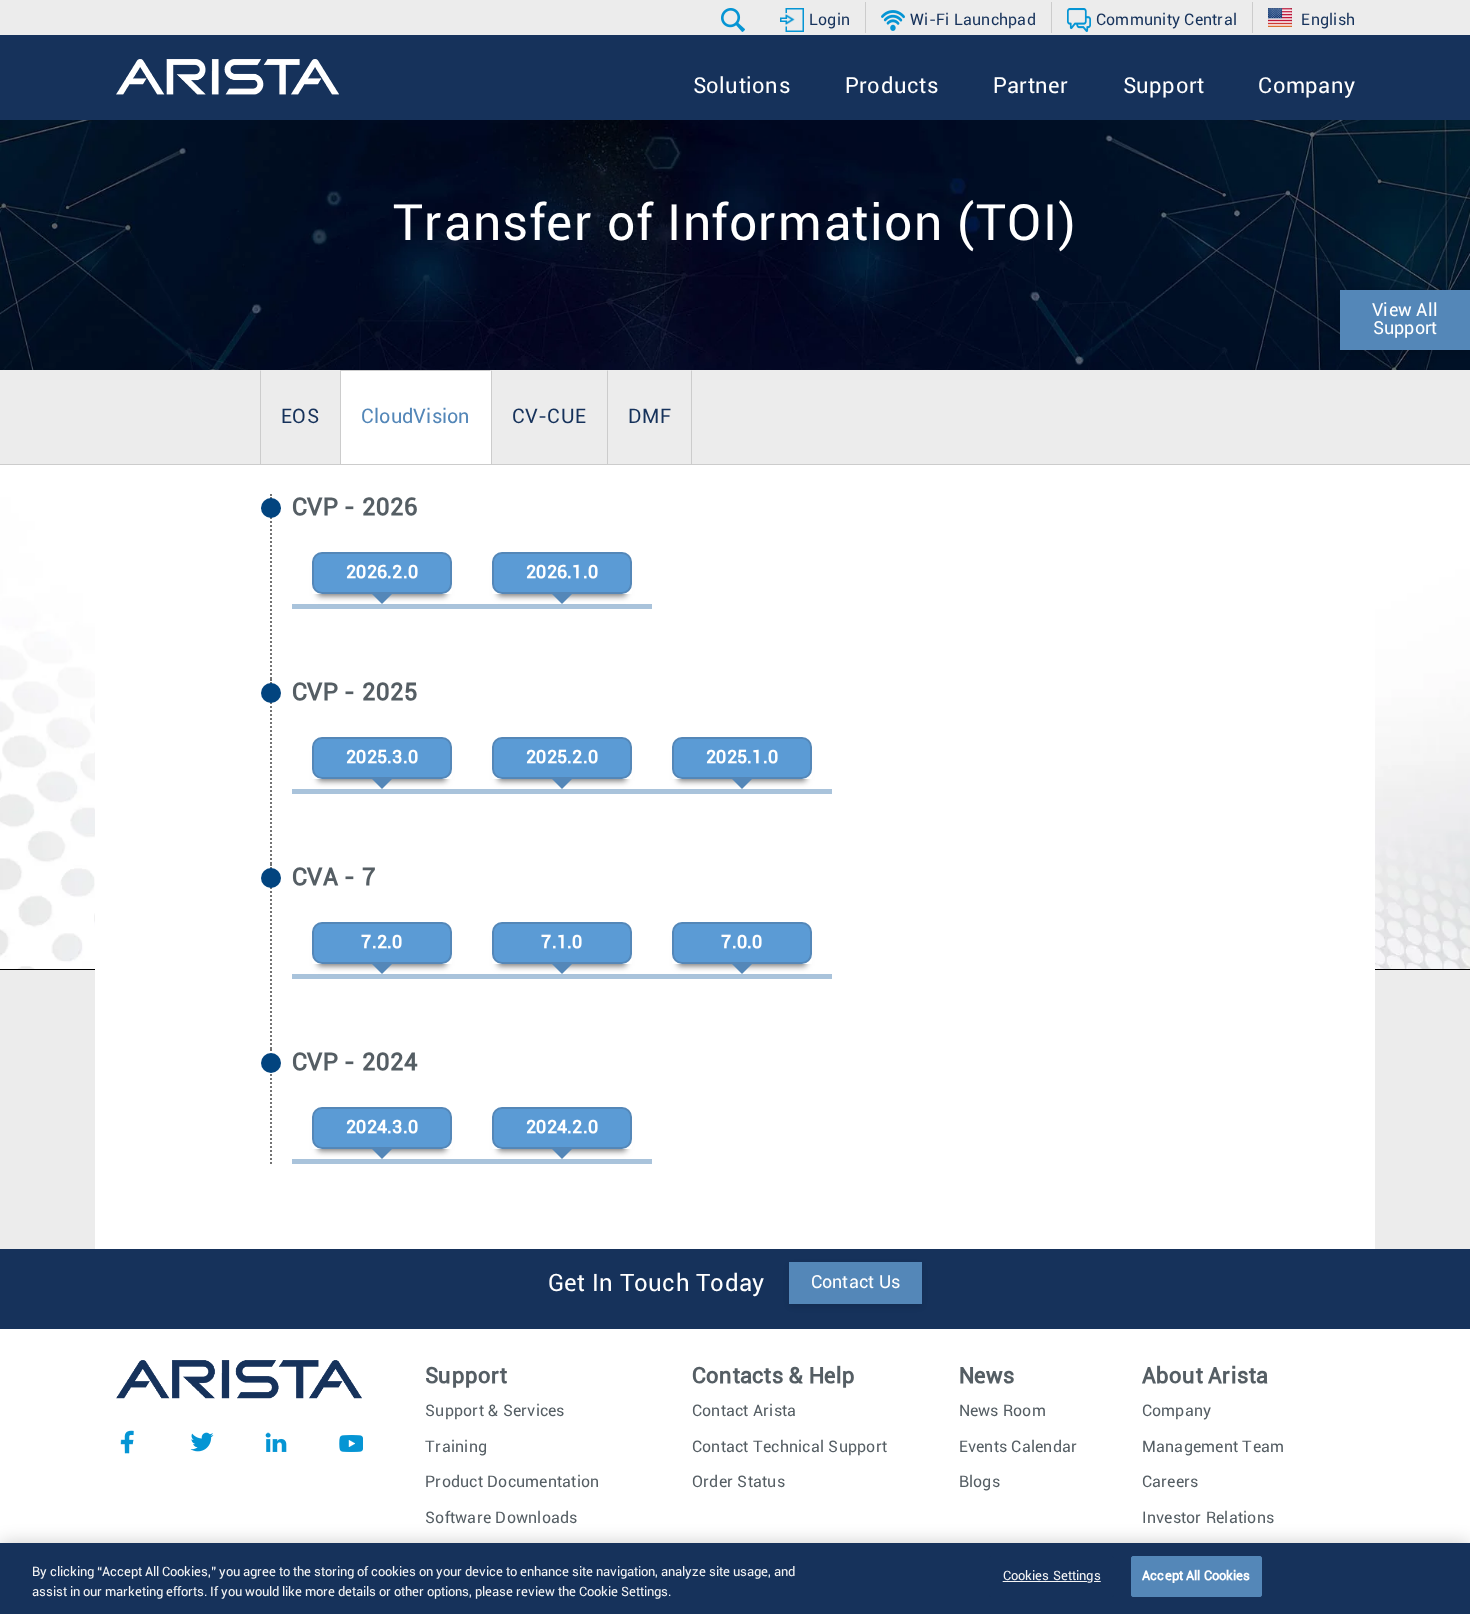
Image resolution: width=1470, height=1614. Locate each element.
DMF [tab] (649, 417)
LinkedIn (276, 1442)
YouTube (351, 1442)
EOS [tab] (300, 417)
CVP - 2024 (355, 1063)
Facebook (127, 1442)
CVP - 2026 (355, 508)
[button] (735, 20)
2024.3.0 (382, 1128)
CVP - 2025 (355, 693)
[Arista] (227, 77)
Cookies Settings (1052, 1576)
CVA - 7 (334, 878)
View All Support (1405, 320)
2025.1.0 (742, 758)
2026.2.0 (382, 573)
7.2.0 (381, 943)
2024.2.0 (562, 1128)
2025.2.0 (562, 758)
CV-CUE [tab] (549, 417)
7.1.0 (561, 943)
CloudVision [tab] (415, 417)
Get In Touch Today (656, 1284)
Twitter (202, 1442)
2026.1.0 (562, 573)
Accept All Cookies (1196, 1576)
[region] (735, 1578)
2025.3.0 (382, 758)
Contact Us (856, 1283)
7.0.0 (741, 943)
